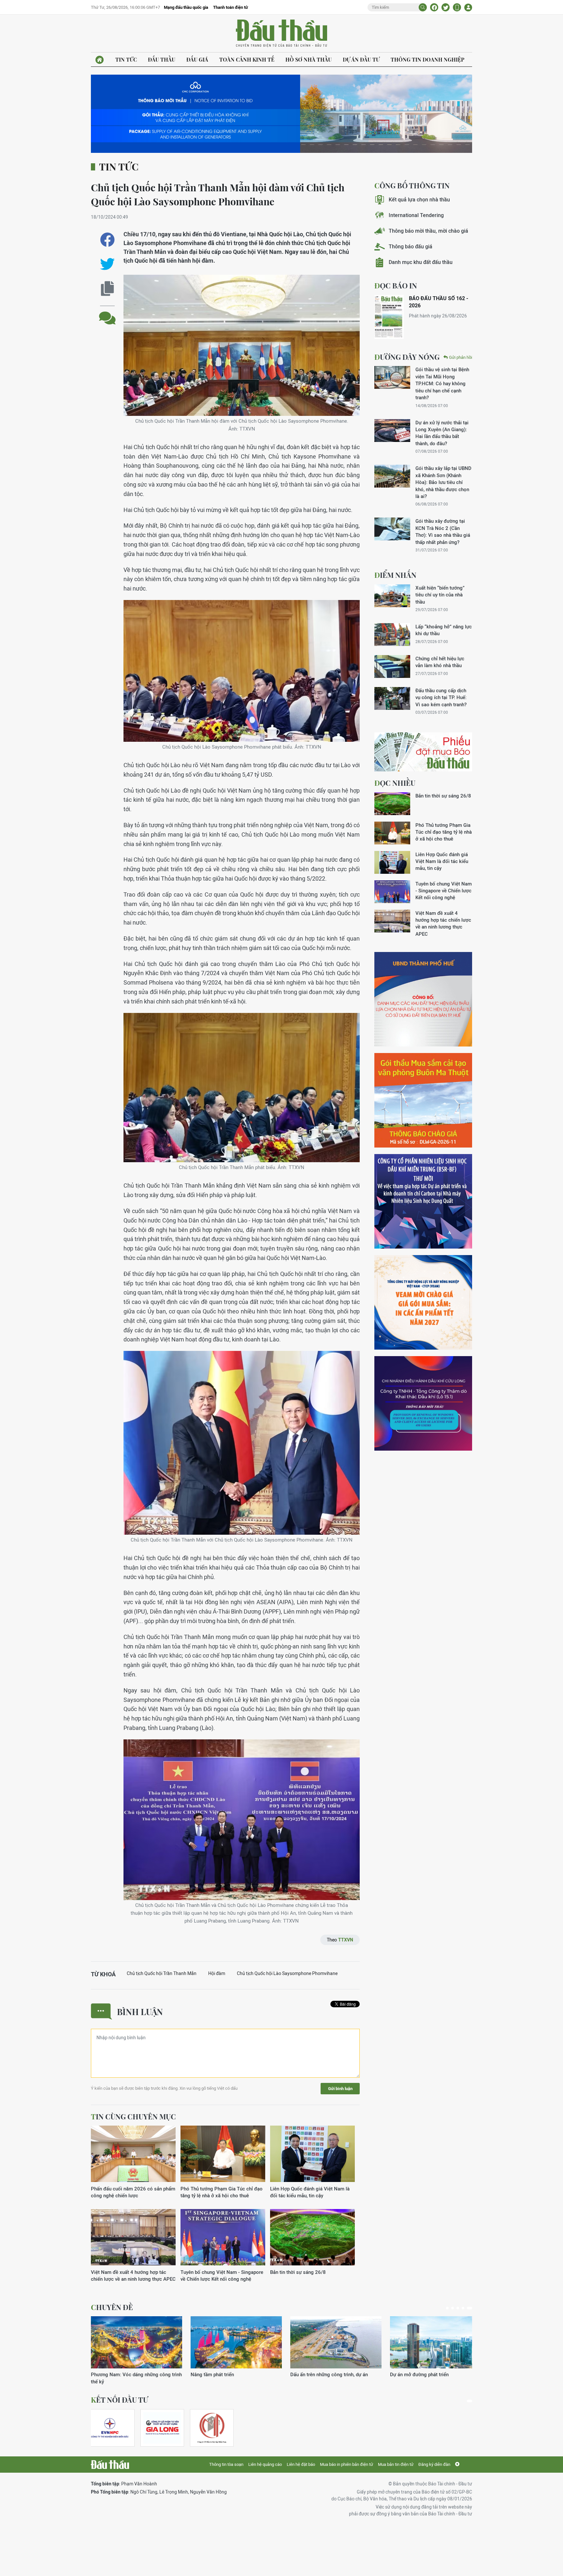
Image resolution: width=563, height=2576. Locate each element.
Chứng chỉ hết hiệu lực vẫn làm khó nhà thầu (440, 662)
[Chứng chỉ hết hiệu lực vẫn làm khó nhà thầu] (392, 666)
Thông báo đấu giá (411, 247)
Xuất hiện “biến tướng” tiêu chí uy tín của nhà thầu (440, 595)
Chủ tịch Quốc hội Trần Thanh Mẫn (162, 1973)
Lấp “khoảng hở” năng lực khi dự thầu (444, 630)
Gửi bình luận (340, 2089)
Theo (340, 1940)
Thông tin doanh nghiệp (427, 59)
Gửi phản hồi (461, 357)
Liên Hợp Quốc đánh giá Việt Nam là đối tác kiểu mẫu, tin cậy (310, 2192)
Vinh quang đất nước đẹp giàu (224, 2374)
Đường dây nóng (407, 357)
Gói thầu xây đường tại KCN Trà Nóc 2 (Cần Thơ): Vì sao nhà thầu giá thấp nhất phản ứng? (443, 531)
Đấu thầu (162, 59)
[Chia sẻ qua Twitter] (107, 264)
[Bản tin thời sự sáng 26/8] (312, 2238)
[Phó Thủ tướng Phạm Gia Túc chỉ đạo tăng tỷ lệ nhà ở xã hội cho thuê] (223, 2154)
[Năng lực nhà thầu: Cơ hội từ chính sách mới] (336, 2342)
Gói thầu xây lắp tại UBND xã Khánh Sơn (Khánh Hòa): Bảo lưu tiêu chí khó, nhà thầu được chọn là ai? (443, 482)
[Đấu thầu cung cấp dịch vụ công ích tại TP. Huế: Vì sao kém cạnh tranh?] (392, 698)
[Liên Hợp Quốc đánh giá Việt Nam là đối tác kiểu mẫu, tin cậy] (312, 2154)
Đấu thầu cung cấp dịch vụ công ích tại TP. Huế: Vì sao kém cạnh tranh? (441, 697)
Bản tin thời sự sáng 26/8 (298, 2272)
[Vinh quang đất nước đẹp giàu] (236, 2342)
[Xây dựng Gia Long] (162, 2428)
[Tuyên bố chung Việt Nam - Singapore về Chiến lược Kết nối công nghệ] (223, 2238)
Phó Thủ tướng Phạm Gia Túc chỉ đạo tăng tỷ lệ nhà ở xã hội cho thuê (222, 2192)
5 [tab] (471, 2308)
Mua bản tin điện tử (396, 2464)
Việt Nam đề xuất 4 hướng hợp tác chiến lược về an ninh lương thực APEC (133, 2276)
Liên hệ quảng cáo (265, 2464)
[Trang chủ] (100, 60)
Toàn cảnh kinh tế (247, 59)
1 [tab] (447, 2308)
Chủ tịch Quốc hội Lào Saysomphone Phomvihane (287, 1973)
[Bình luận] (107, 313)
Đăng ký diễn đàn (434, 2464)
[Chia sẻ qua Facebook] (107, 240)
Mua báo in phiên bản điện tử (346, 2464)
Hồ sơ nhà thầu (309, 59)
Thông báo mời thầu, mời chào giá (428, 231)
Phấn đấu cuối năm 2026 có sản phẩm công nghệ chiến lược (133, 2192)
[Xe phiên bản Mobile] (457, 7)
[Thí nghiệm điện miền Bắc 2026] (110, 2428)
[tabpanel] (137, 2347)
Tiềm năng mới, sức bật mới (122, 2374)
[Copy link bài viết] (107, 289)
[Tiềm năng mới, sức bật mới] (137, 2342)
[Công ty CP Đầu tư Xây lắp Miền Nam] (212, 2428)
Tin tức (126, 59)
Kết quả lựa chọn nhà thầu (419, 200)
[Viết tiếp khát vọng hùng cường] (436, 2342)
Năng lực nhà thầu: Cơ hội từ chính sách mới (334, 2378)
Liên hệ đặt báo (301, 2464)
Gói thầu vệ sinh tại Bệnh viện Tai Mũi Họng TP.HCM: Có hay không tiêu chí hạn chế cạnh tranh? (442, 383)
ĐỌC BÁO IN (396, 285)
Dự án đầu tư (361, 59)
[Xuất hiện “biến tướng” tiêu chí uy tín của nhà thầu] (392, 596)
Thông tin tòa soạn (226, 2464)
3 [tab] (460, 2308)
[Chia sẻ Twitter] (446, 7)
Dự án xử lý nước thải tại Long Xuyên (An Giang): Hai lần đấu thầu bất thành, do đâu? (442, 433)
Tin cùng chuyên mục (133, 2116)
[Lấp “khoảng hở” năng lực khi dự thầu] (392, 635)
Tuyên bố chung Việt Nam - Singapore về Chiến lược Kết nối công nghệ (222, 2276)
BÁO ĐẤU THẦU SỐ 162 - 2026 (439, 302)
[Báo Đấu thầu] (110, 2465)
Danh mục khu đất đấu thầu (421, 262)
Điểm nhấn (395, 575)
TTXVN (346, 1940)
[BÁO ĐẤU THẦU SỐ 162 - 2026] (389, 317)
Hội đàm (217, 1973)
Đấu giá (197, 59)
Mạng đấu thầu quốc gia (186, 7)
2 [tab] (454, 2308)
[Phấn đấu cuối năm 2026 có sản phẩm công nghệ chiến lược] (133, 2154)
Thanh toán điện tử (231, 7)
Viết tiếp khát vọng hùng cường (424, 2374)
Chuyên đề (112, 2307)
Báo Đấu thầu (281, 34)
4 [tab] (466, 2308)
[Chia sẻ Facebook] (434, 7)
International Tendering (416, 215)
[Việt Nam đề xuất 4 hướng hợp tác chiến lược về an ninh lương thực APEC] (133, 2238)
